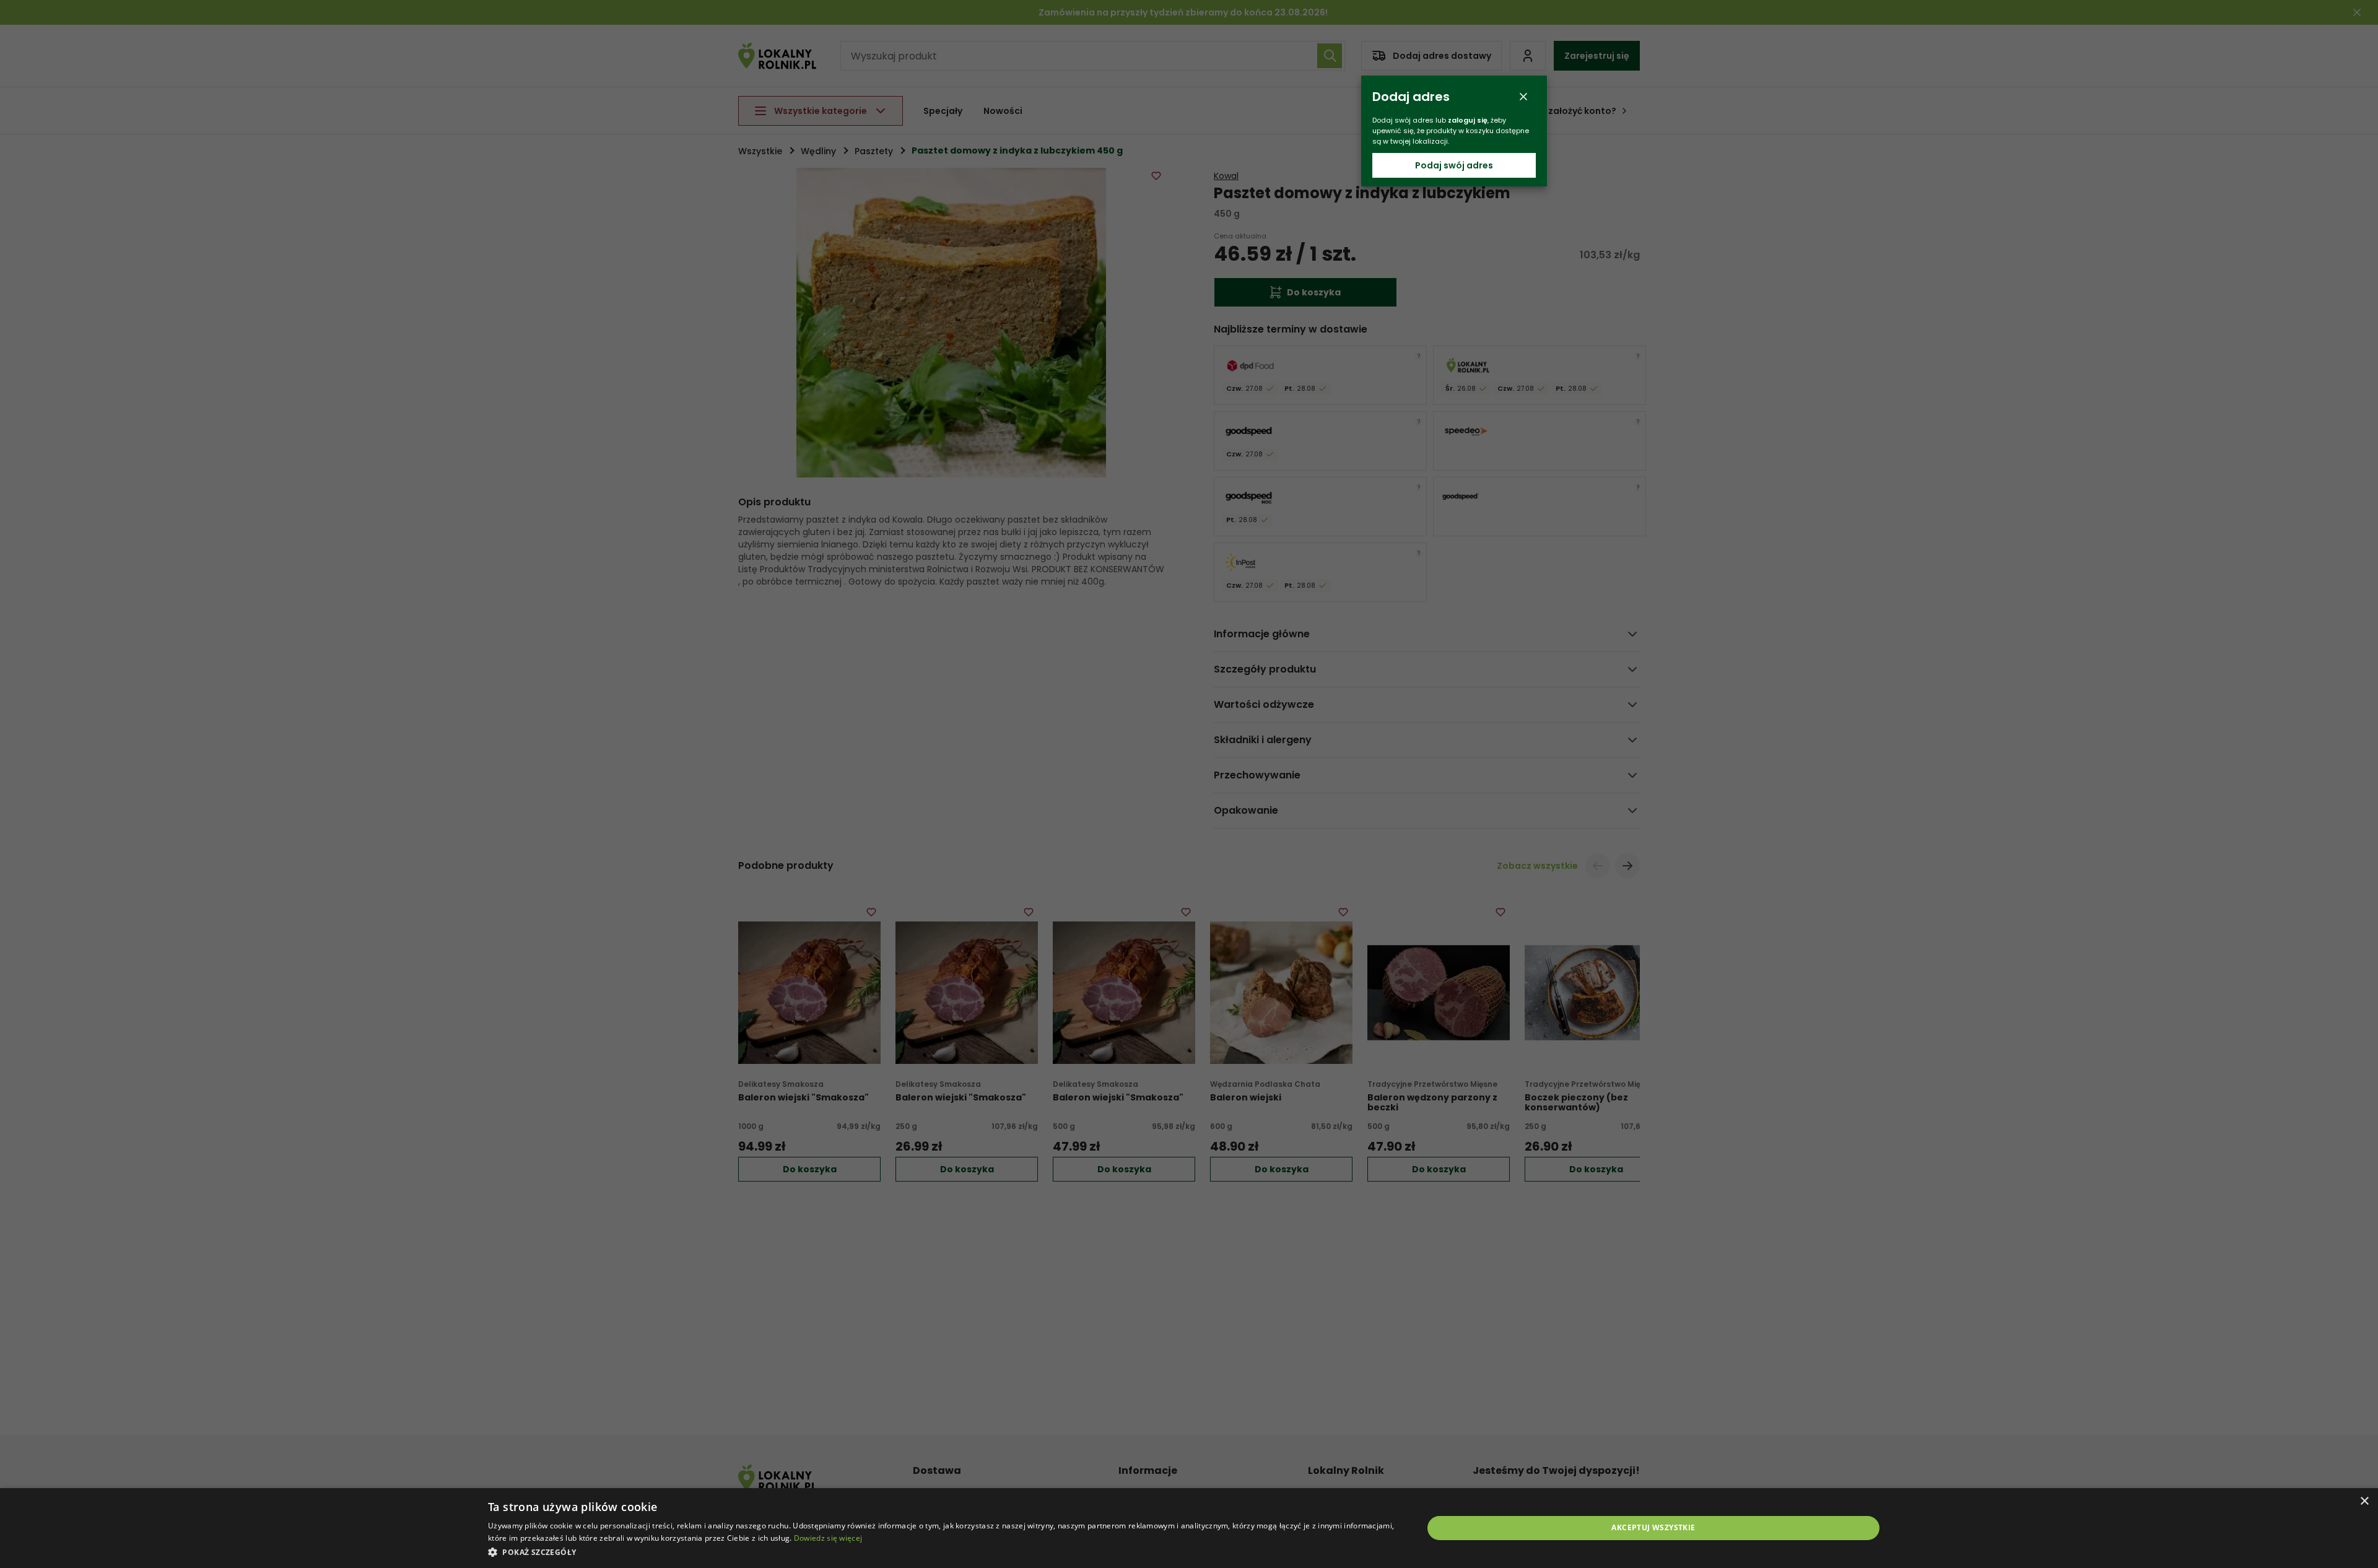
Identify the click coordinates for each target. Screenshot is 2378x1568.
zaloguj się (1468, 120)
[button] (942, 1552)
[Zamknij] (1523, 97)
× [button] (2364, 1501)
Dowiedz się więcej (828, 1538)
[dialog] (1189, 1528)
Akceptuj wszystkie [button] (1653, 1527)
